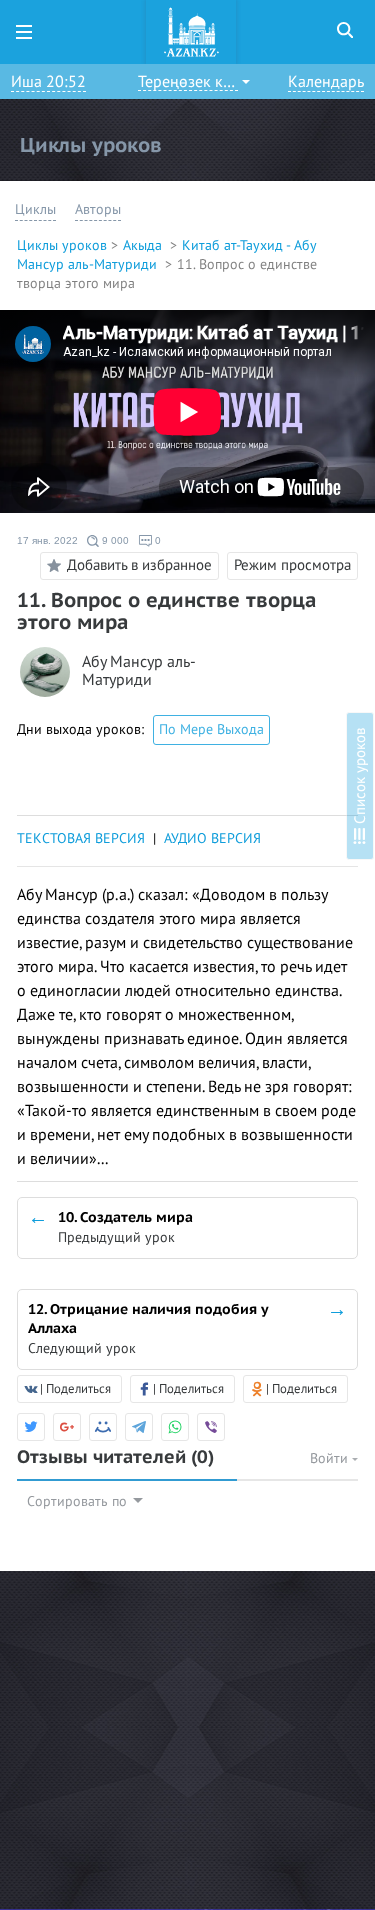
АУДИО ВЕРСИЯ (212, 838)
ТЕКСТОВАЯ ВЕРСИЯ (81, 838)
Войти (331, 1458)
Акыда (144, 245)
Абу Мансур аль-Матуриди (139, 671)
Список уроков (360, 778)
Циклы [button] (35, 209)
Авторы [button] (98, 209)
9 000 (114, 540)
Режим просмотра (292, 565)
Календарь (326, 82)
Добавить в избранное (139, 564)
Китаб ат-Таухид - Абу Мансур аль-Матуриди (166, 255)
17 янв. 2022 (47, 540)
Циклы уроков (62, 245)
